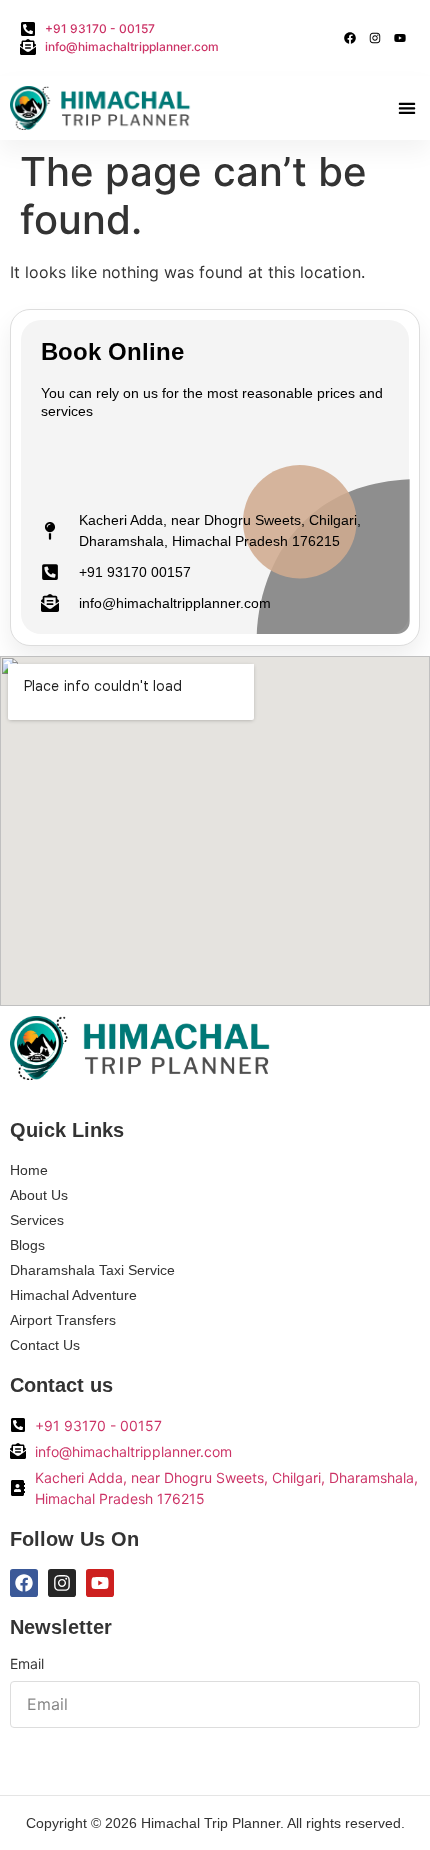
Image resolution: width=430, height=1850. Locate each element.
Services (37, 1220)
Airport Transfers (63, 1320)
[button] (406, 108)
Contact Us (45, 1345)
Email (27, 1664)
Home (29, 1170)
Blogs (27, 1245)
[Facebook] (350, 38)
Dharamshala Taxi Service (92, 1270)
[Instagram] (375, 38)
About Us (39, 1195)
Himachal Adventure (73, 1295)
